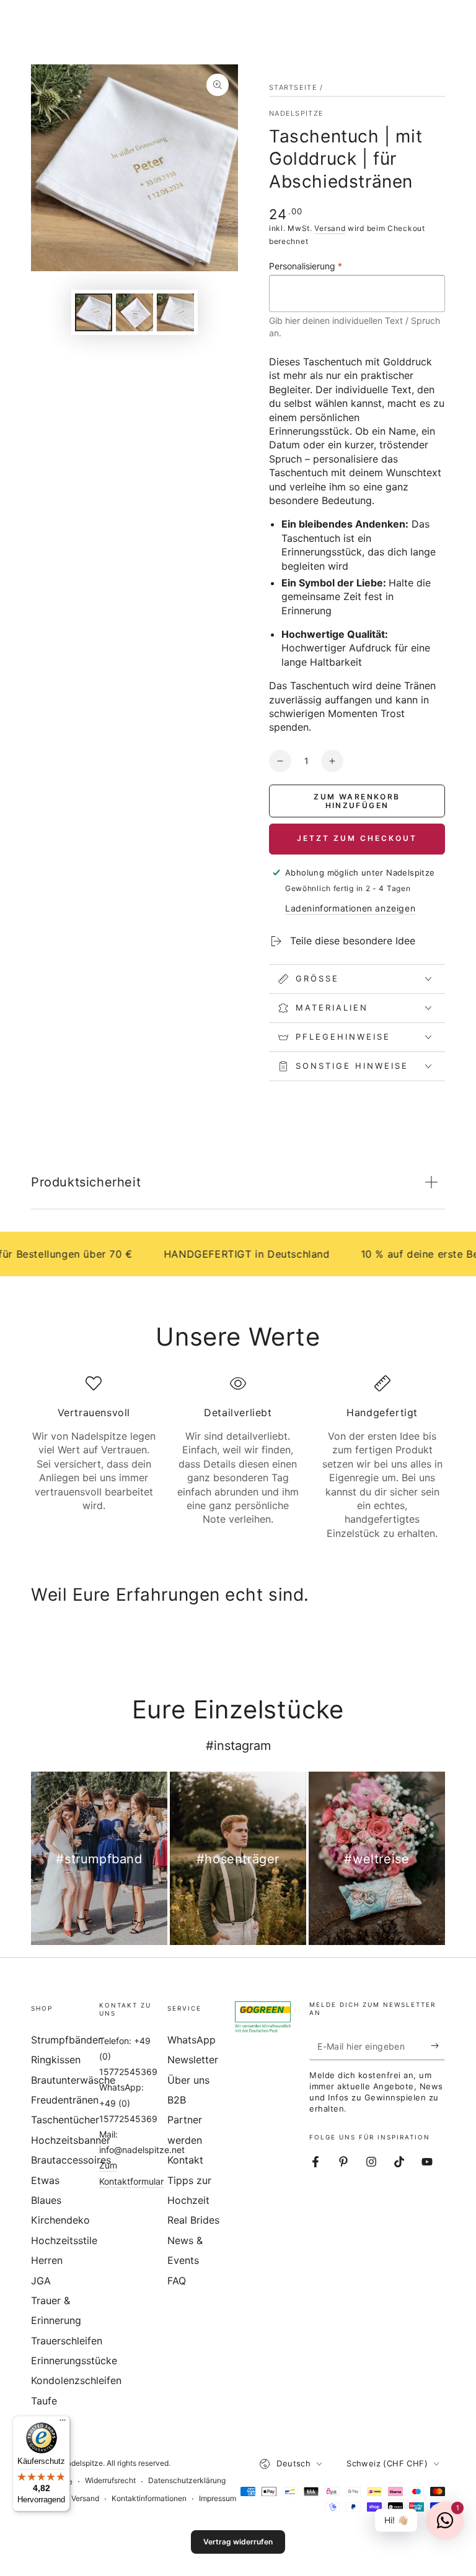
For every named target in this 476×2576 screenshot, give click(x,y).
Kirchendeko (60, 2220)
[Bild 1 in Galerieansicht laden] (94, 312)
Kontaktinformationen (149, 2498)
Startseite (293, 87)
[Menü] (63, 2423)
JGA (41, 2281)
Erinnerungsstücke (74, 2361)
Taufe (44, 2401)
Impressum (218, 2498)
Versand (330, 228)
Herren (47, 2260)
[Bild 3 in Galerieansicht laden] (175, 312)
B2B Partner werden (185, 2120)
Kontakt (185, 2160)
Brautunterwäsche (73, 2080)
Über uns (188, 2080)
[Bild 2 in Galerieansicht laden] (134, 312)
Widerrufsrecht (110, 2480)
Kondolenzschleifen (76, 2380)
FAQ (177, 2281)
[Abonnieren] (438, 2046)
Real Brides (193, 2220)
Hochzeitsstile (64, 2240)
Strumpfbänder (66, 2040)
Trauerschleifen (67, 2341)
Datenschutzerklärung (187, 2480)
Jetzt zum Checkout (357, 838)
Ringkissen (56, 2060)
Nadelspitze (296, 113)
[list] (238, 1458)
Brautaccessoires (71, 2160)
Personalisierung (306, 266)
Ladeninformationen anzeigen (350, 908)
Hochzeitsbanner (71, 2140)
